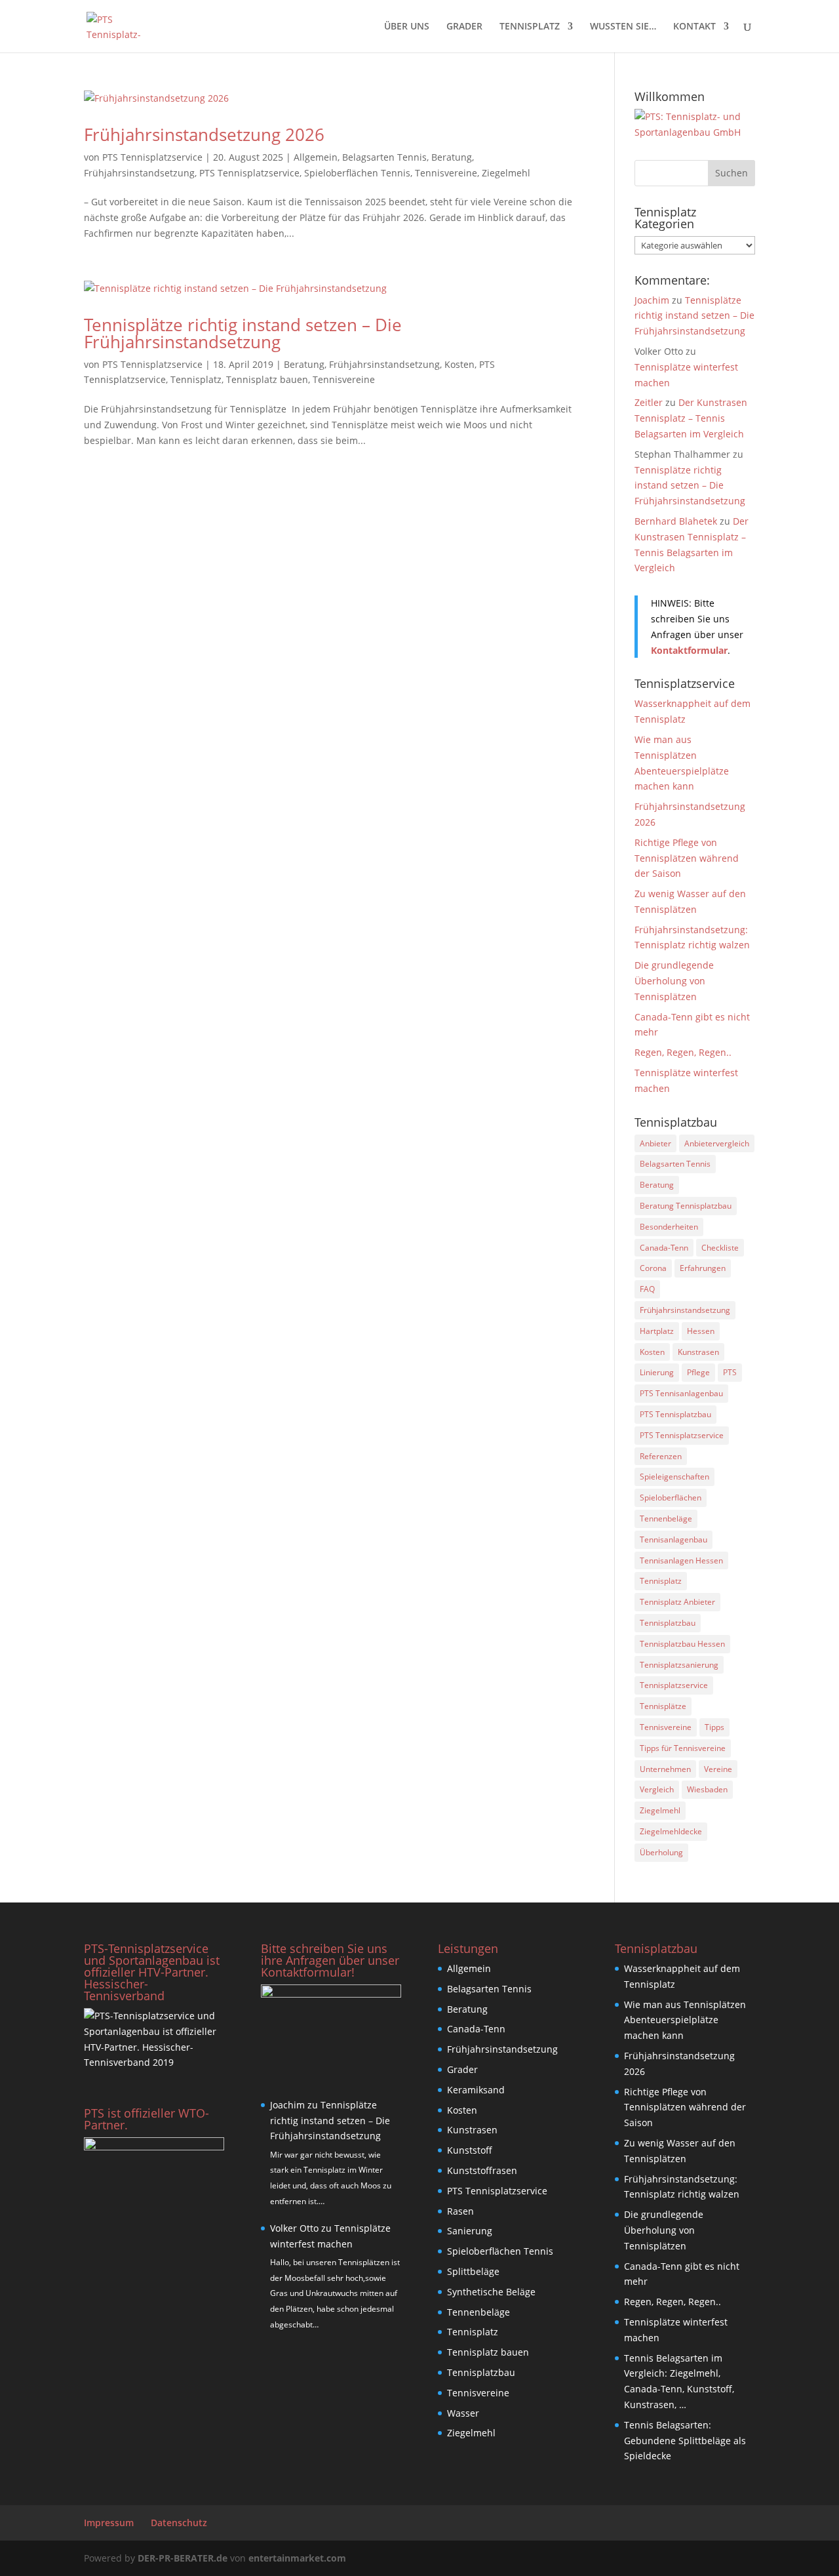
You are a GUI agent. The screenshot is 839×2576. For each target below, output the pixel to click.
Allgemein (316, 157)
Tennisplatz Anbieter (677, 1602)
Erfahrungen (703, 1268)
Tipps (714, 1727)
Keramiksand (476, 2090)
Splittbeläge (473, 2271)
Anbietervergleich (717, 1143)
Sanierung (470, 2231)
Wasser (463, 2413)
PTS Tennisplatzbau (675, 1414)
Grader (462, 2069)
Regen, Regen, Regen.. (683, 1052)
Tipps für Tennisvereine (683, 1748)
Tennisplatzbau (668, 1623)
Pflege (698, 1372)
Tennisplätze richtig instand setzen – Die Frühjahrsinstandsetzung (243, 333)
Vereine (718, 1769)
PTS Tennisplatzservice (152, 157)
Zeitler (649, 402)
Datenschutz (179, 2523)
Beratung (452, 157)
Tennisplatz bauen (267, 379)
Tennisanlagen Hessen (681, 1560)
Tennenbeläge (666, 1519)
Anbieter (655, 1143)
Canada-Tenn (664, 1248)
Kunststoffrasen (482, 2170)
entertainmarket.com (297, 2558)
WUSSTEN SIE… (623, 27)
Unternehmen (665, 1769)
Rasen (460, 2211)
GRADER (464, 27)
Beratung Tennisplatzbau (686, 1206)
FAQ (647, 1289)
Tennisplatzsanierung (679, 1665)
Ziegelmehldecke (671, 1831)
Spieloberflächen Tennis (357, 173)
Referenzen (661, 1456)
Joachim (652, 300)
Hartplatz (657, 1331)
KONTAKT (694, 27)
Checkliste (720, 1248)
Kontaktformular (689, 650)
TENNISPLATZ (530, 27)
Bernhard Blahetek (676, 521)
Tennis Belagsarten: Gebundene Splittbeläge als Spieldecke (685, 2441)
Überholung (661, 1852)
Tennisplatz (196, 379)
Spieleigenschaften (674, 1477)
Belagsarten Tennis (384, 157)
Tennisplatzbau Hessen (682, 1644)
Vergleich (657, 1789)
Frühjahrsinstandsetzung (139, 173)
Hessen (701, 1331)
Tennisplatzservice (674, 1685)
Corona (653, 1268)
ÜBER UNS (407, 27)
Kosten (459, 364)
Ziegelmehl (506, 173)
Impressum (109, 2523)
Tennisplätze (663, 1706)
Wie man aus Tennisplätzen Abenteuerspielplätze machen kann (685, 2020)
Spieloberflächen (671, 1498)
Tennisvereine (446, 173)
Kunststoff (470, 2150)
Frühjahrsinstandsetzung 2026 (204, 134)
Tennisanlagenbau (673, 1540)
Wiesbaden (707, 1789)
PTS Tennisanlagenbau (681, 1393)
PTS (730, 1372)
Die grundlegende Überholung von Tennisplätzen (674, 981)
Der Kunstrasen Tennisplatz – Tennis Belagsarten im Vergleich (691, 418)
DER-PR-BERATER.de (183, 2558)
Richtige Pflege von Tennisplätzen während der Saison (687, 858)
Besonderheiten (669, 1227)
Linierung (657, 1372)
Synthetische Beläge (491, 2292)
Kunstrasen (698, 1352)
